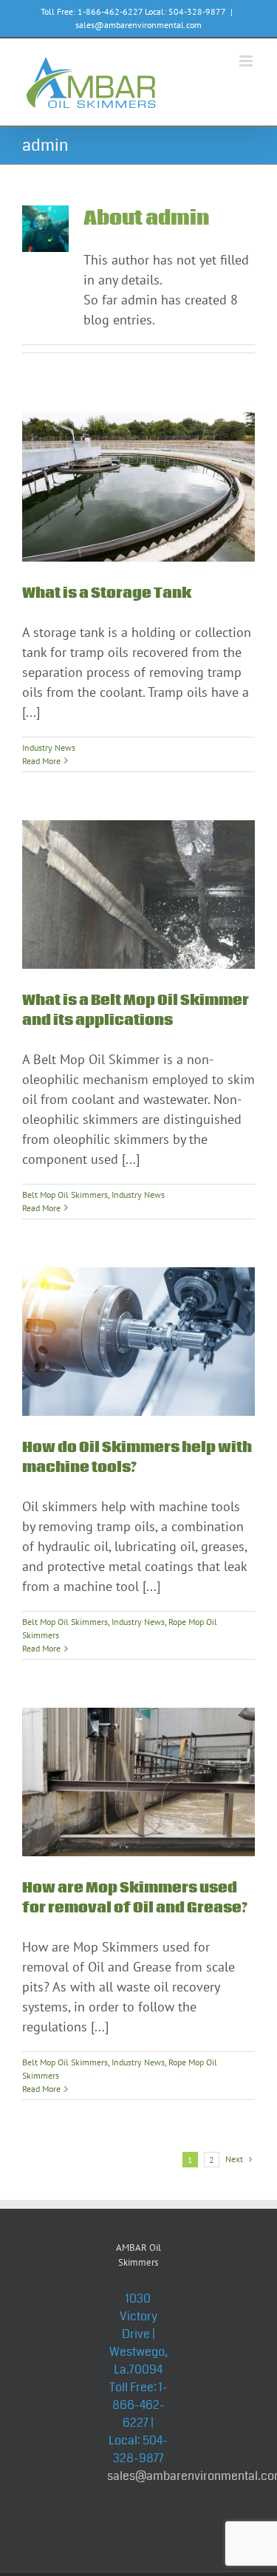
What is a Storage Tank (107, 593)
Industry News (49, 747)
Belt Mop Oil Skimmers (65, 1195)
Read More (41, 761)
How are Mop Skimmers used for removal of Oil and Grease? (135, 1898)
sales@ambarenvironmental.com (138, 25)
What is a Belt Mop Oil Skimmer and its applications (136, 1011)
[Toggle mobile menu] (247, 61)
